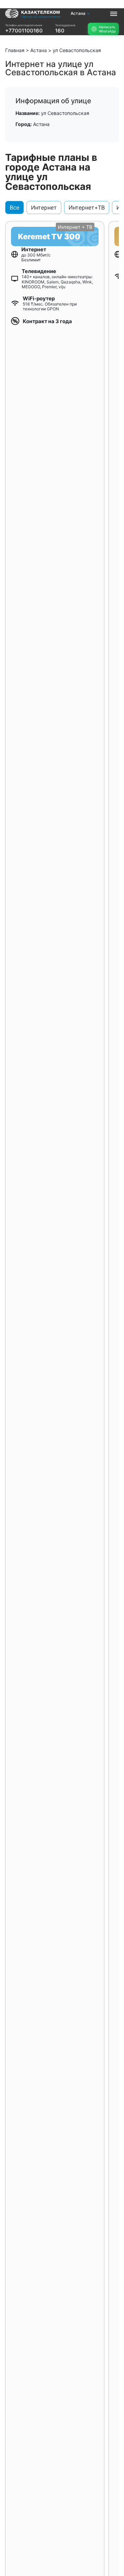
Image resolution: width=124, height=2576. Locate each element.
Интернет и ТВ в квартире (24, 36)
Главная (15, 50)
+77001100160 (24, 31)
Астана (78, 13)
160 (60, 31)
